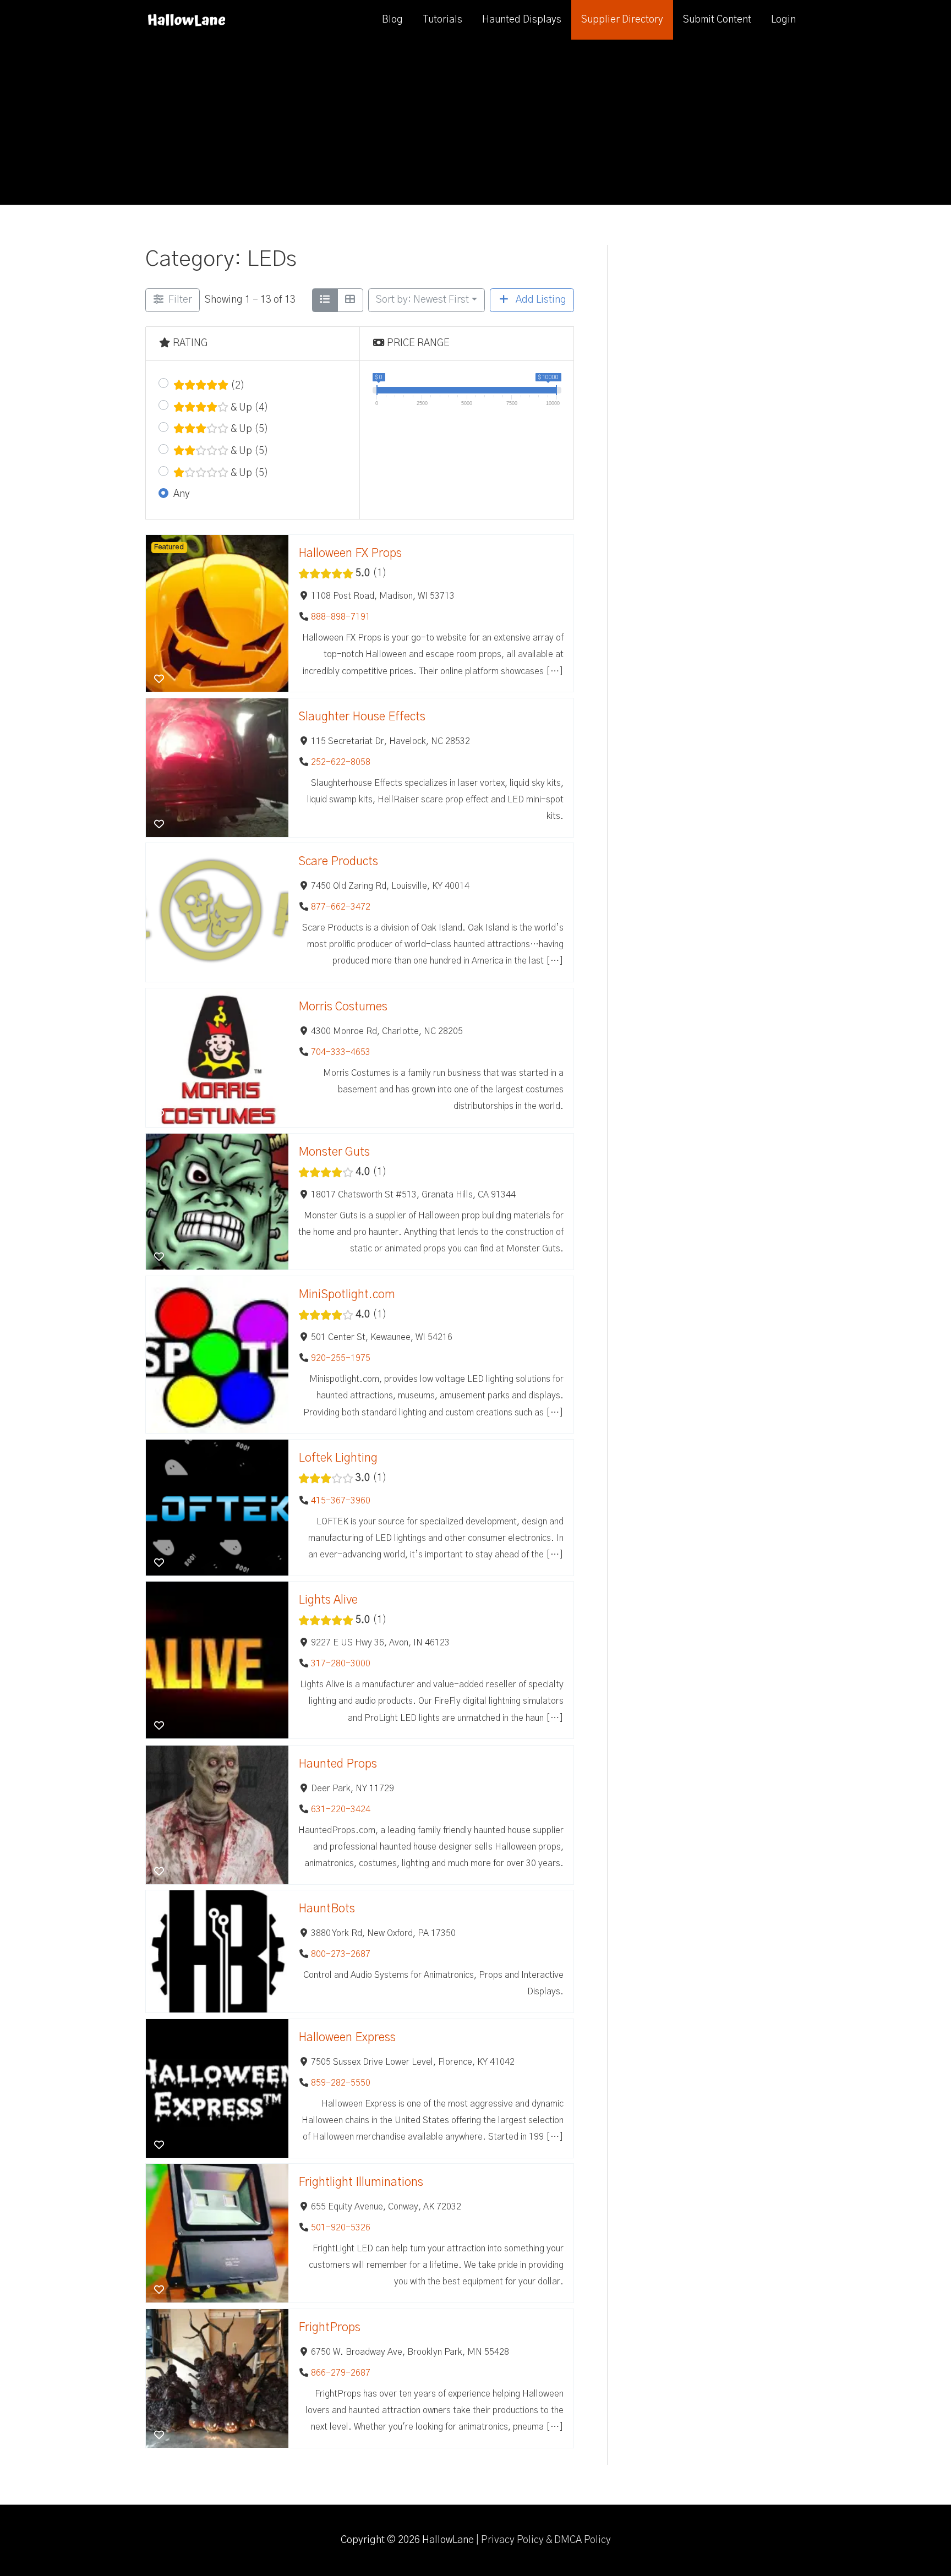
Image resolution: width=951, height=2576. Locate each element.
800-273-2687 (341, 1954)
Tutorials (442, 20)
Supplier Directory (622, 20)
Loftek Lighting (338, 1458)
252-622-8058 (341, 762)
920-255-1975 (341, 1358)
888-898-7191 (341, 617)
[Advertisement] (475, 122)
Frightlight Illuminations (361, 2183)
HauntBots (327, 1909)
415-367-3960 (341, 1501)
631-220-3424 (341, 1809)
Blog (392, 20)
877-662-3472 (341, 907)
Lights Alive (328, 1601)
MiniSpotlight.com (347, 1295)
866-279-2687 (341, 2373)
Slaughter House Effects (362, 717)
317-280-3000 (341, 1664)
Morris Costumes (343, 1007)
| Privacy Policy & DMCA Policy (543, 2540)
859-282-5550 (341, 2082)
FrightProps (329, 2328)
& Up (248, 408)
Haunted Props (338, 1764)
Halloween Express (347, 2038)
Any (182, 494)
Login (783, 20)
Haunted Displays (522, 20)
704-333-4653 (341, 1052)
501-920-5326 (341, 2228)
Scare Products (338, 862)
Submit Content (717, 20)
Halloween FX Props (350, 553)
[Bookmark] (159, 680)
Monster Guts (334, 1152)
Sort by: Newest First (422, 300)
